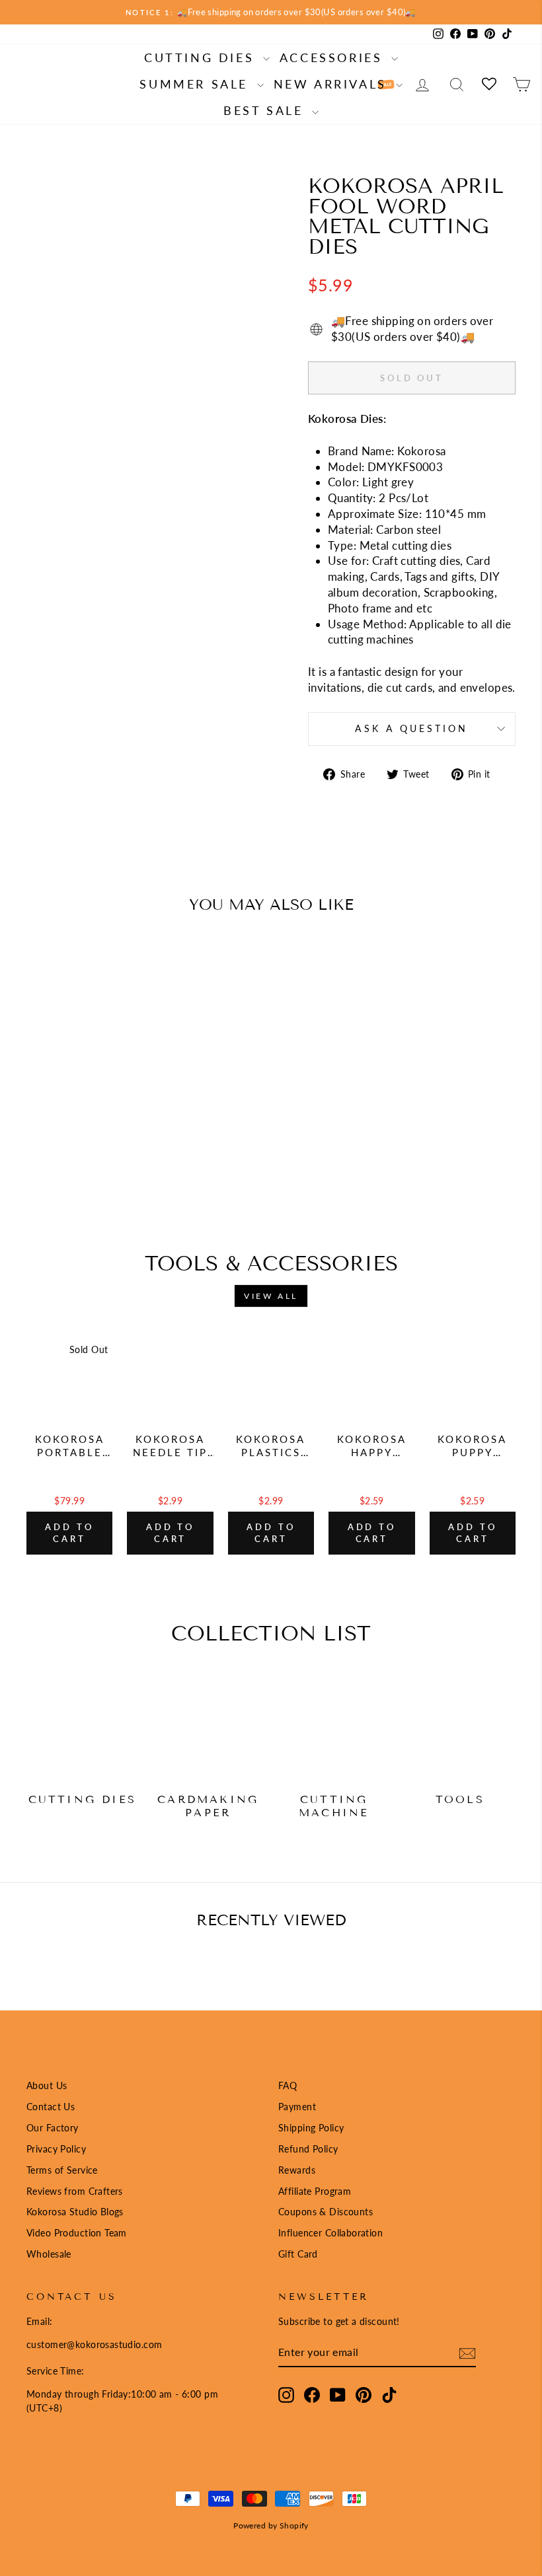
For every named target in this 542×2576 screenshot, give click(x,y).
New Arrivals (333, 84)
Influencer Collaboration (330, 2233)
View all (271, 1296)
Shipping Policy (311, 2128)
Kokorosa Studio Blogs (75, 2212)
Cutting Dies (202, 57)
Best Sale (266, 110)
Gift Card (298, 2254)
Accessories (334, 57)
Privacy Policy (56, 2149)
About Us (47, 2085)
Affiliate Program (315, 2191)
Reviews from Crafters (75, 2191)
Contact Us (51, 2107)
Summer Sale (196, 84)
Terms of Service (62, 2170)
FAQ (288, 2085)
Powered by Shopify (271, 2525)
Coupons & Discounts (326, 2212)
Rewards (297, 2170)
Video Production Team (77, 2233)
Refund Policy (308, 2149)
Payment (297, 2107)
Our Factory (53, 2128)
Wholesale (49, 2254)
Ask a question (411, 729)
